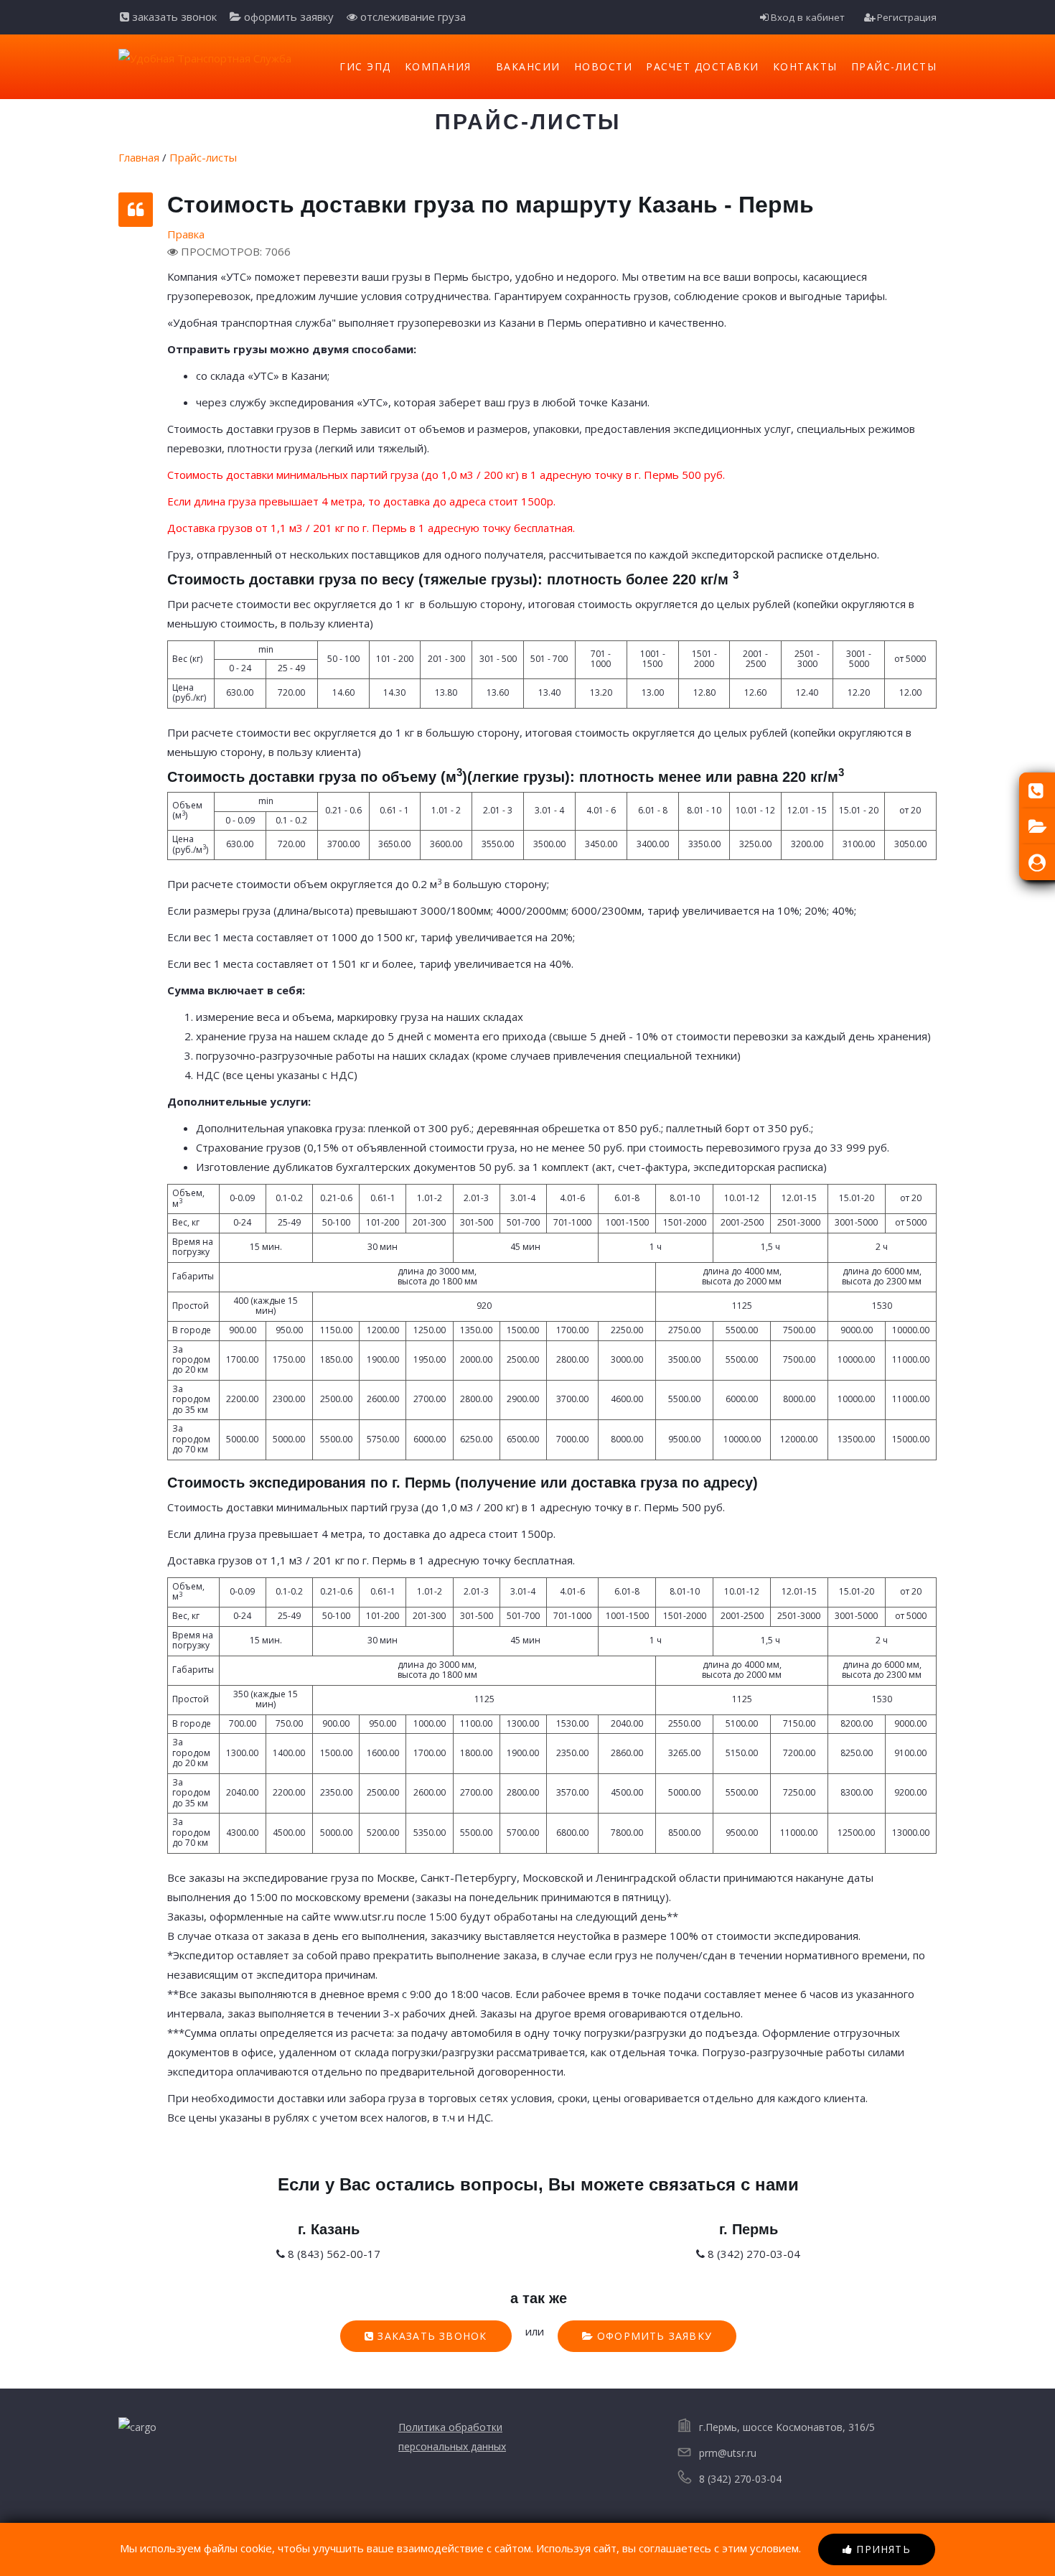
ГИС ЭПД (365, 66)
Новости (604, 66)
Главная (139, 157)
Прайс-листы (894, 66)
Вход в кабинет (808, 17)
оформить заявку (287, 17)
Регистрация (907, 17)
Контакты (805, 66)
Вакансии (528, 66)
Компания (438, 66)
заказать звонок (173, 17)
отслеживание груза (412, 17)
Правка (186, 234)
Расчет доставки (703, 66)
